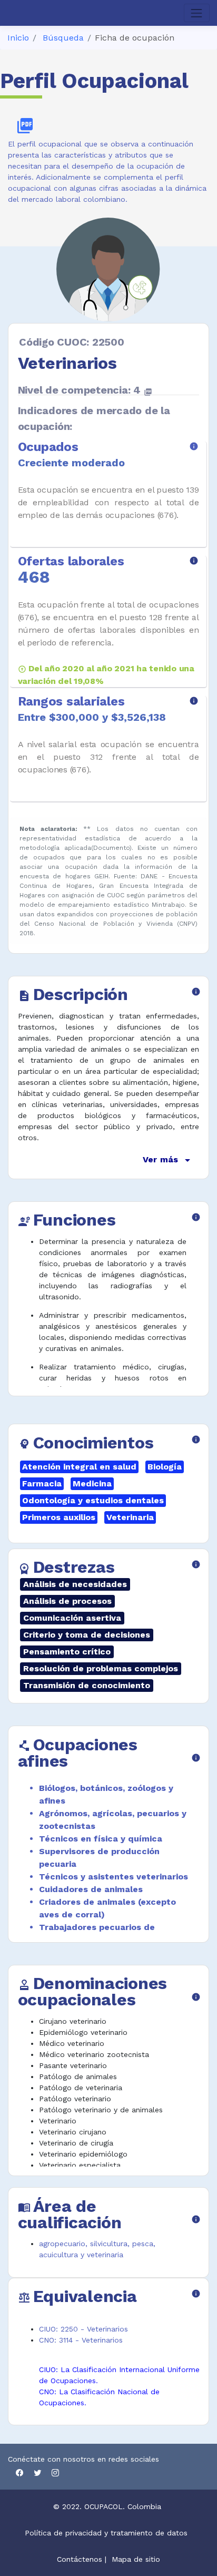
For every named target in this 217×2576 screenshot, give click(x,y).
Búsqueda (63, 38)
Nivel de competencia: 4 (85, 390)
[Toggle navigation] (197, 13)
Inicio (18, 38)
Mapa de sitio (136, 2559)
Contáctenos (80, 2559)
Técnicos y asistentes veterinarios (114, 1877)
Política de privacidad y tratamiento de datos (107, 2533)
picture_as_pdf (25, 126)
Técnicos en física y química (101, 1839)
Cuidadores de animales (91, 1889)
